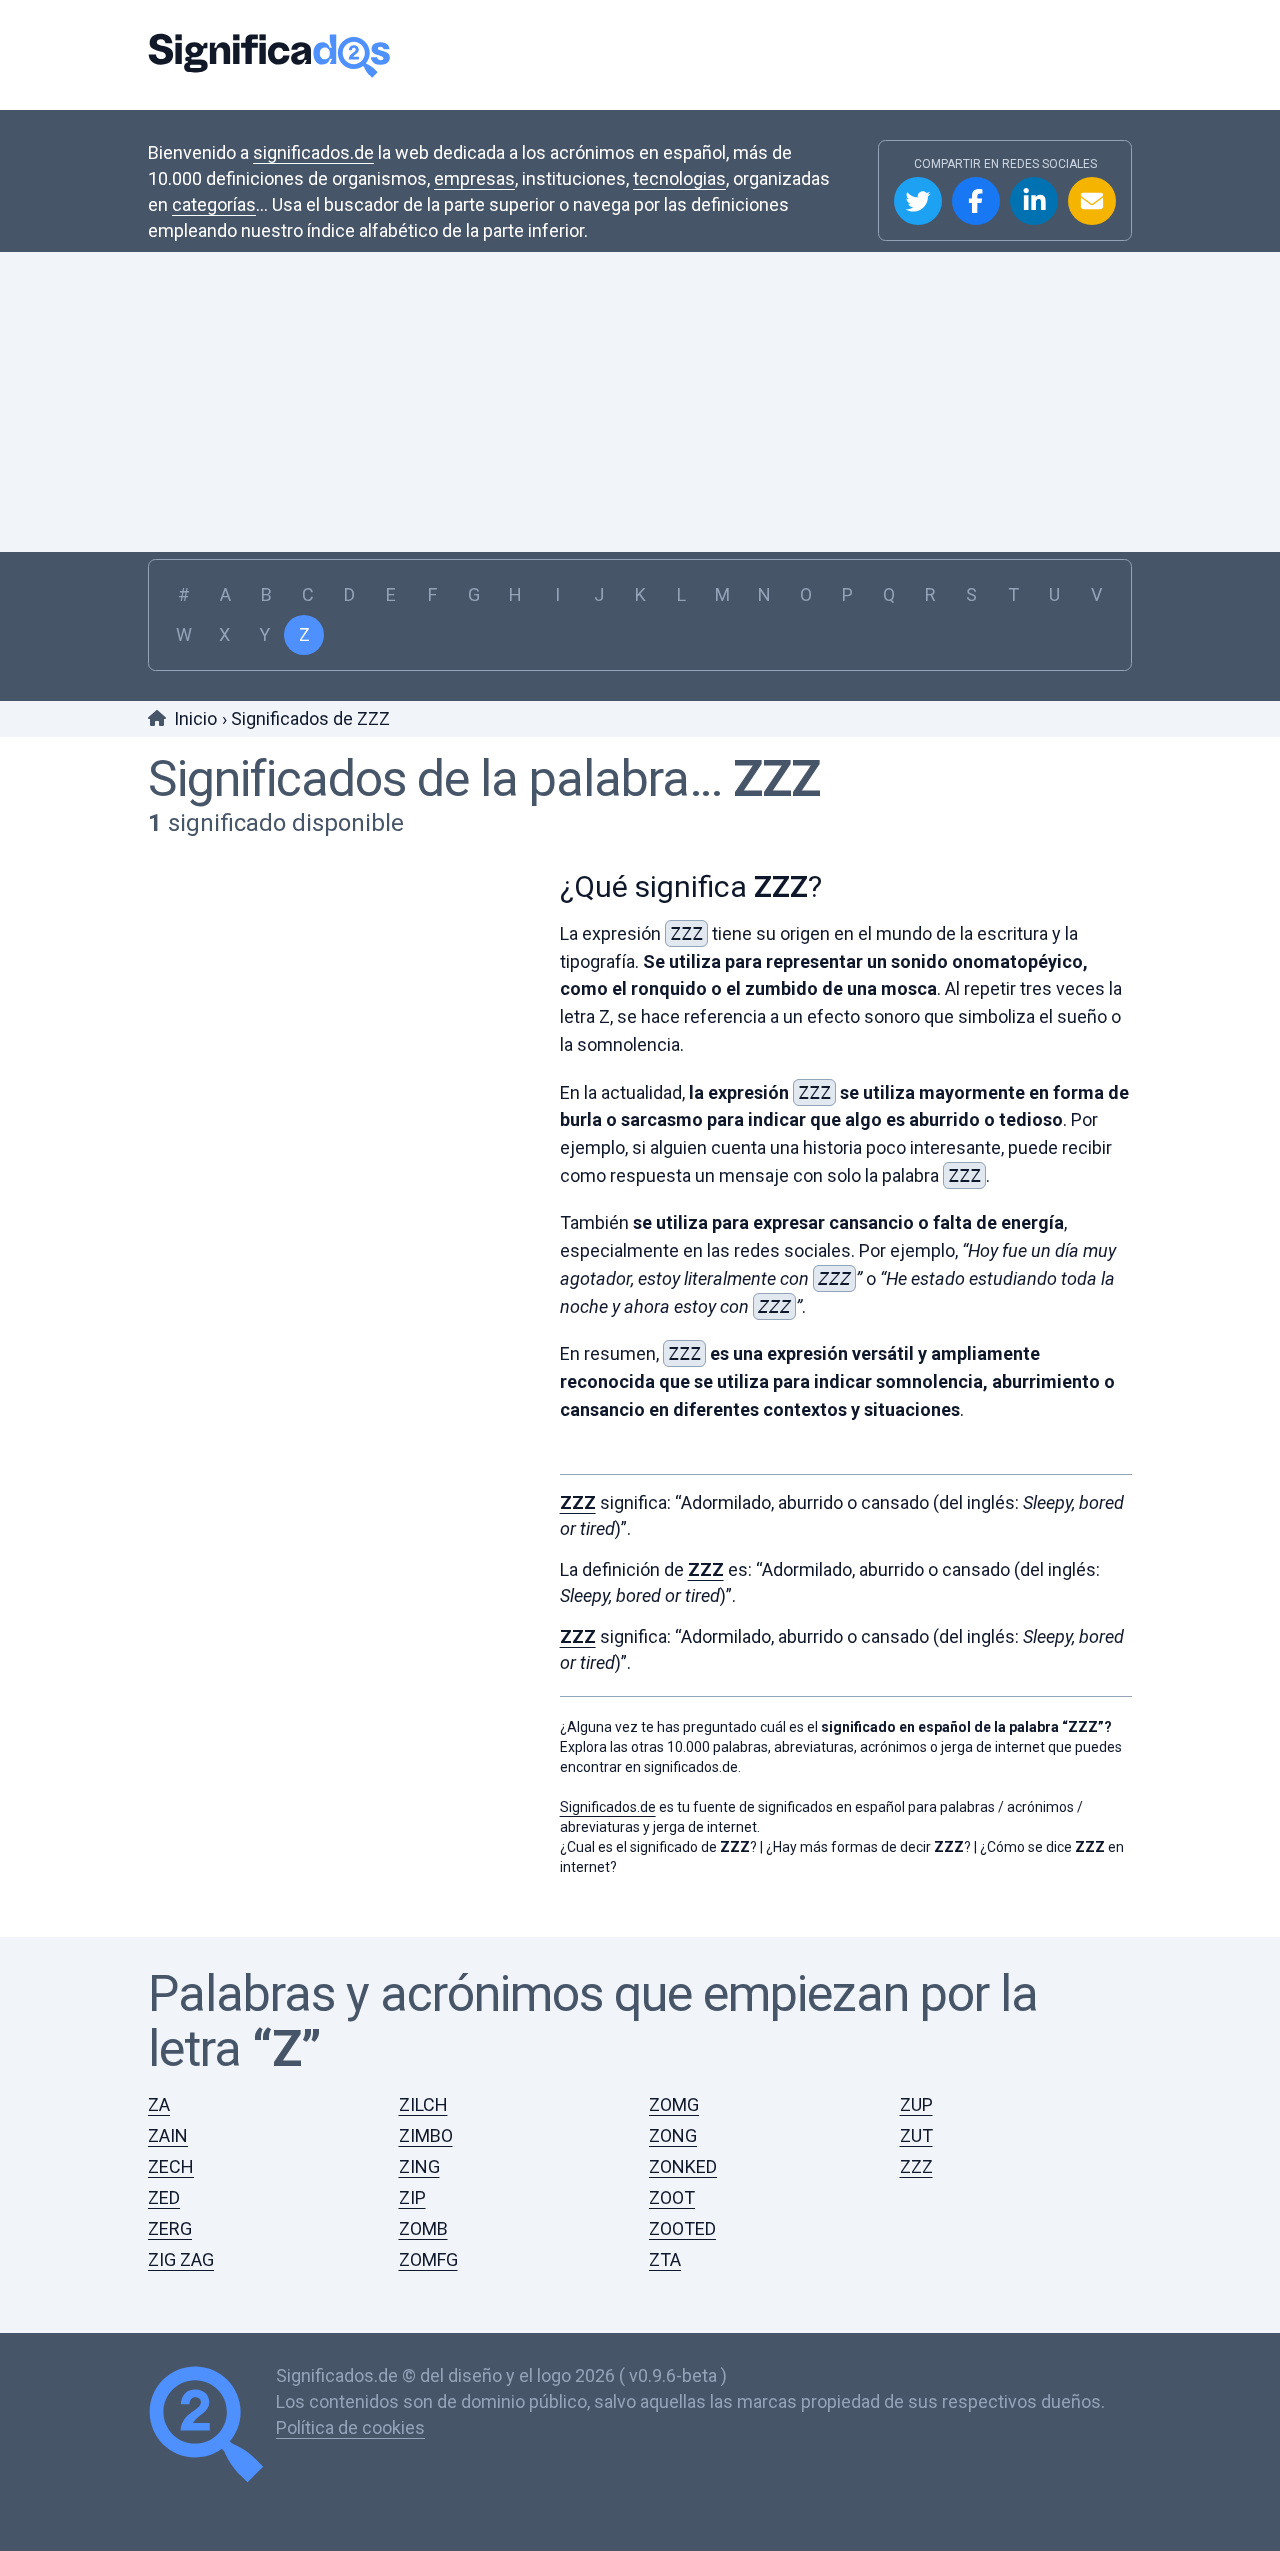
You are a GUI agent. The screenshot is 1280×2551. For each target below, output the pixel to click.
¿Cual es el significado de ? (658, 1847)
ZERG (170, 2228)
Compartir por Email (1092, 201)
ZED (164, 2197)
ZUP (916, 2104)
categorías (214, 204)
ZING (419, 2166)
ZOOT (672, 2197)
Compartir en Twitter (918, 201)
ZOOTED (682, 2228)
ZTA (665, 2259)
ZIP (412, 2197)
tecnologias (679, 178)
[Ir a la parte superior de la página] (212, 2427)
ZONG (673, 2135)
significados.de (313, 152)
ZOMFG (428, 2259)
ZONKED (683, 2166)
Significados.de (269, 55)
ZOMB (423, 2228)
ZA (159, 2104)
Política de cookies (350, 2427)
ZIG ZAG (181, 2259)
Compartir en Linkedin (1034, 201)
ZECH (171, 2166)
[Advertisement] (640, 402)
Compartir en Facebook (976, 201)
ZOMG (674, 2104)
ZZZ (776, 779)
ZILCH (423, 2104)
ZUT (916, 2135)
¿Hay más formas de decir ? (868, 1847)
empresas (474, 178)
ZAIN (168, 2135)
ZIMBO (426, 2135)
